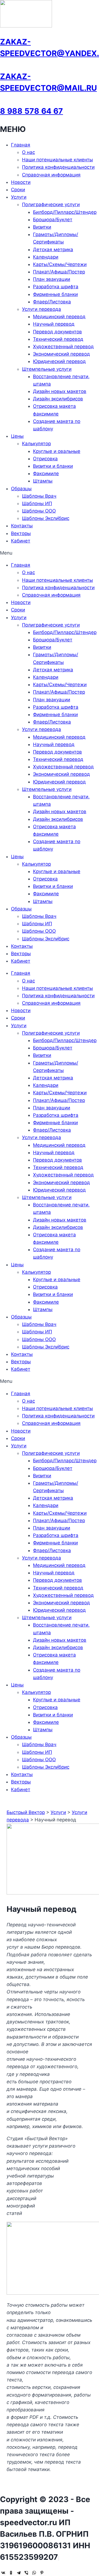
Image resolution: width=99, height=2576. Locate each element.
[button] (50, 553)
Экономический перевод (61, 354)
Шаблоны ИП (37, 503)
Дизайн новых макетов (60, 391)
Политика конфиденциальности (58, 167)
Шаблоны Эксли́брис (46, 518)
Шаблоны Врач (39, 496)
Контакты (22, 526)
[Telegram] (19, 2573)
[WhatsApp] (34, 2573)
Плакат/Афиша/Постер (59, 272)
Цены (17, 436)
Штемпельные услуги (47, 369)
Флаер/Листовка (52, 302)
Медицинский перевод (59, 317)
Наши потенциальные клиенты (57, 160)
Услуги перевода (42, 309)
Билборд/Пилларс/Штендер (65, 212)
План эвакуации (52, 279)
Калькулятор (36, 444)
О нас (28, 152)
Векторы (21, 533)
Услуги (19, 197)
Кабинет (21, 541)
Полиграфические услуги (51, 204)
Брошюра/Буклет (53, 220)
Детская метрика (53, 250)
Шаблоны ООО (39, 511)
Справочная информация (51, 175)
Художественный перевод (63, 347)
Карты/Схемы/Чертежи (60, 264)
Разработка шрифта (56, 287)
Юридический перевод (59, 361)
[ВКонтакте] (3, 2573)
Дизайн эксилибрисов (58, 399)
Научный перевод (54, 324)
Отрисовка (45, 459)
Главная (21, 145)
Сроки (18, 190)
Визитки (42, 227)
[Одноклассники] (11, 2573)
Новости (21, 182)
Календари (46, 257)
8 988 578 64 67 (31, 111)
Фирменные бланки (55, 294)
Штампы (43, 481)
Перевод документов (57, 332)
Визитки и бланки (53, 466)
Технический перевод (58, 339)
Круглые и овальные (57, 451)
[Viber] (26, 2573)
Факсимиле (46, 473)
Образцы (21, 489)
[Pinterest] (42, 2573)
